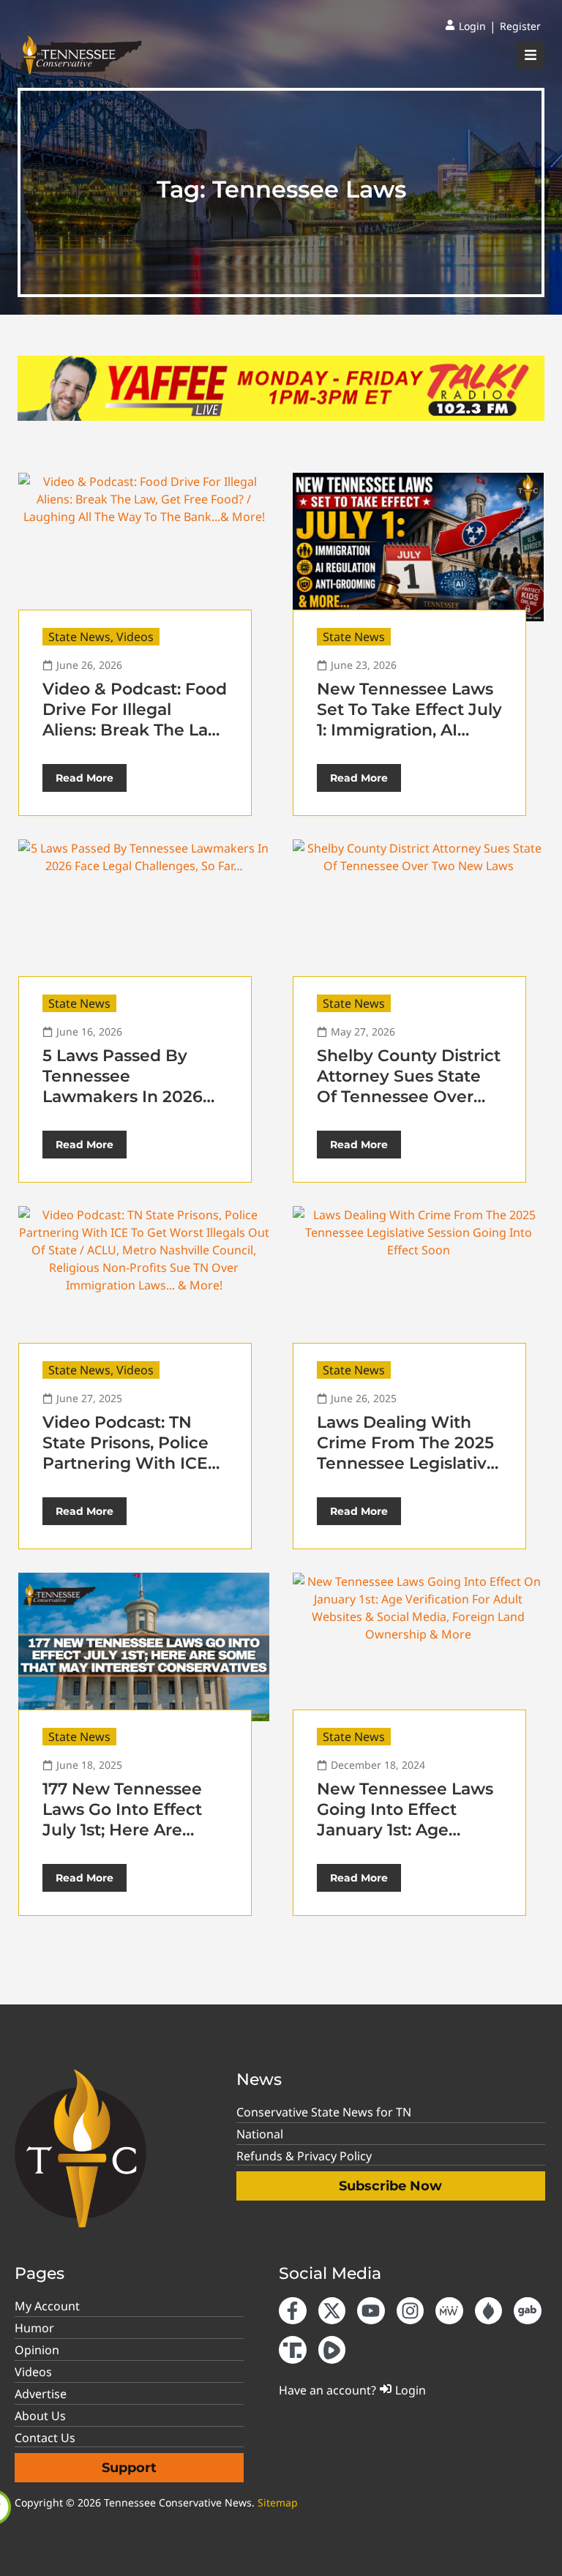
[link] (465, 26)
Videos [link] (135, 637)
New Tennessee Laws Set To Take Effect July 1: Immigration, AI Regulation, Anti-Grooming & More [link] (409, 730)
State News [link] (79, 637)
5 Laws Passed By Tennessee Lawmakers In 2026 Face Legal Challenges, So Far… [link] (124, 1097)
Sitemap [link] (278, 2502)
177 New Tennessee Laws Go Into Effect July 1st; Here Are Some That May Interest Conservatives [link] (135, 1830)
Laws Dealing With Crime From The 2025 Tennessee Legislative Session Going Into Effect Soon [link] (407, 1463)
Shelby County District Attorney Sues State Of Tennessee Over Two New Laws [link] (409, 1086)
